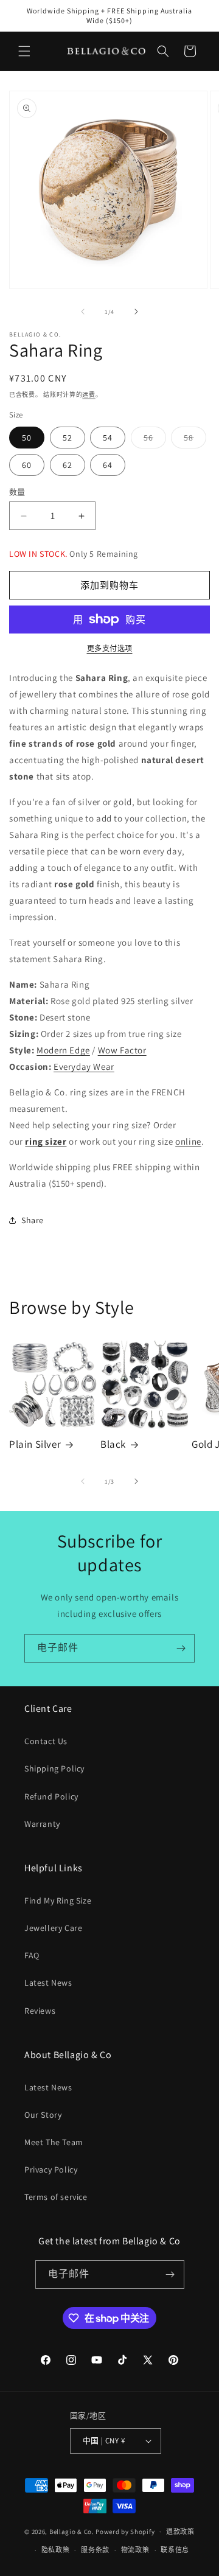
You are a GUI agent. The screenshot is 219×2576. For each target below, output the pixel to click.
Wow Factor (122, 1050)
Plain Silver (35, 1444)
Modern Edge (63, 1050)
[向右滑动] (136, 312)
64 (108, 465)
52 (68, 438)
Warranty (42, 1824)
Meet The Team (54, 2142)
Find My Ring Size (58, 1901)
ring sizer (46, 1141)
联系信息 (175, 2550)
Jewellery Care (53, 1928)
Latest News (48, 1983)
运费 (89, 395)
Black (113, 1444)
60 (27, 465)
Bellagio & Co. (72, 2532)
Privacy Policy (51, 2169)
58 (193, 440)
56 (153, 440)
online (188, 1141)
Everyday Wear (84, 1066)
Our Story (43, 2115)
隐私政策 (56, 2550)
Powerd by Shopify (125, 2532)
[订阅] (181, 1648)
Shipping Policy (54, 1768)
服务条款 (95, 2550)
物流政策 (135, 2550)
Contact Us (46, 1741)
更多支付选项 (110, 648)
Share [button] (33, 1220)
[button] (24, 51)
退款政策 (180, 2532)
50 (27, 438)
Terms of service (56, 2197)
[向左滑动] (83, 312)
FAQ (32, 1955)
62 (68, 465)
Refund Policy (51, 1796)
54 (108, 438)
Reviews (40, 2011)
